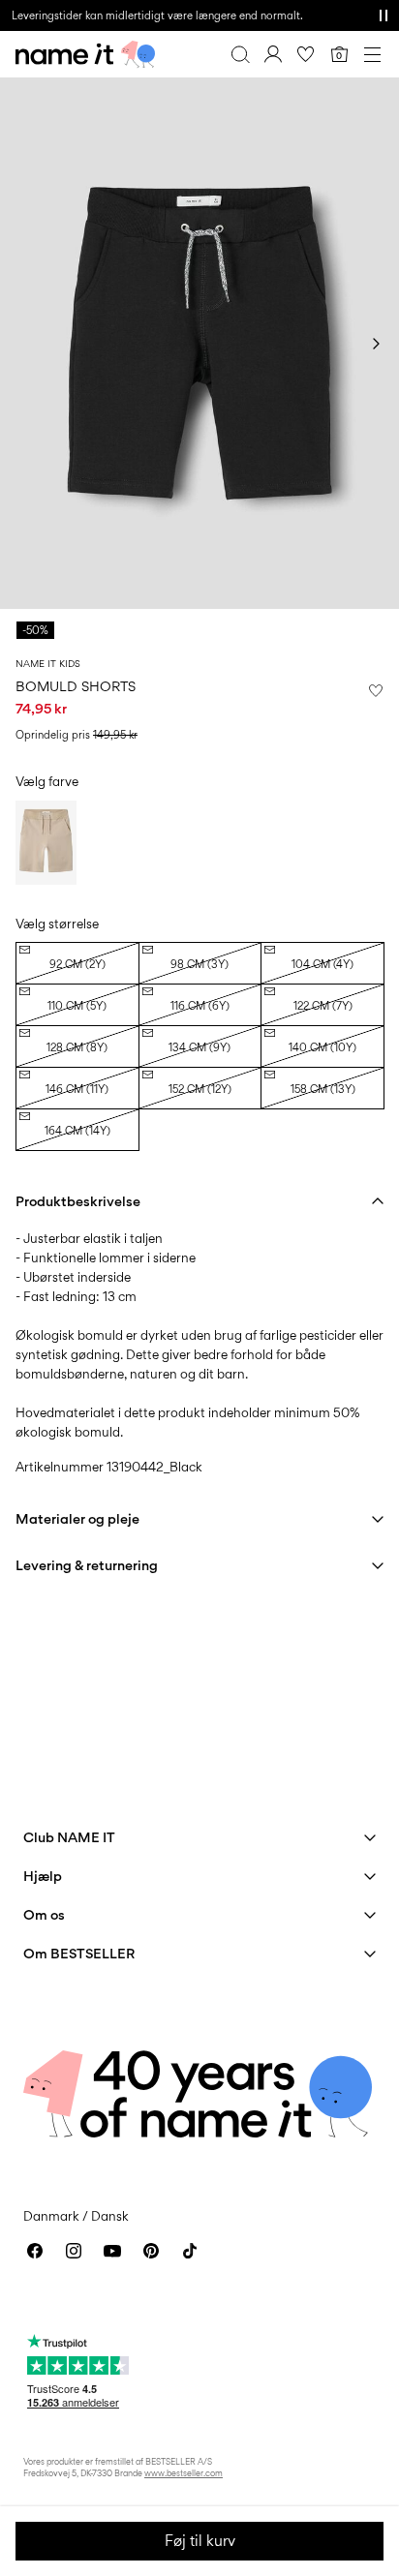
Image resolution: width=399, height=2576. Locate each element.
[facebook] (35, 2251)
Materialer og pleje (77, 1518)
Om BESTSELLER (79, 1953)
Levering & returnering (87, 1565)
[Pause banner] (384, 15)
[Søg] (240, 54)
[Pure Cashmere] (46, 842)
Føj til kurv (200, 2541)
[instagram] (74, 2251)
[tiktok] (190, 2251)
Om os (44, 1914)
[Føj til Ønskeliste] (376, 690)
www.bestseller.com (184, 2473)
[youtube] (112, 2251)
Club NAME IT (69, 1837)
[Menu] (372, 54)
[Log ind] (273, 54)
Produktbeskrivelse (78, 1201)
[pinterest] (151, 2251)
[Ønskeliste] (306, 54)
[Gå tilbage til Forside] (85, 54)
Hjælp (43, 1876)
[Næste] (376, 344)
